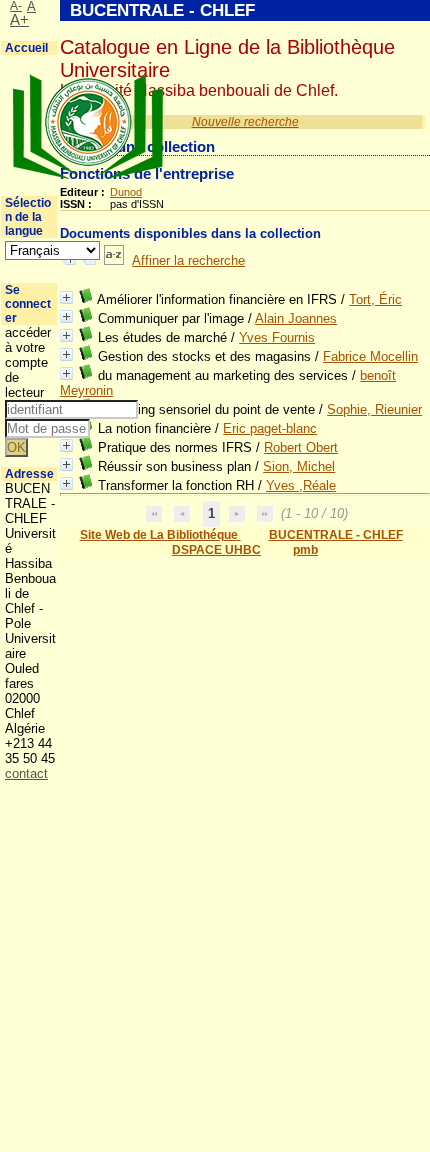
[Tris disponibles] (114, 260)
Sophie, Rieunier (374, 409)
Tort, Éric (375, 299)
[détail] (66, 297)
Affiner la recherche (188, 260)
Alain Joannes (296, 318)
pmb (305, 550)
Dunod (126, 192)
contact (26, 773)
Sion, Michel (299, 466)
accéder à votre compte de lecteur (28, 362)
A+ (19, 20)
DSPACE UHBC (216, 550)
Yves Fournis (277, 337)
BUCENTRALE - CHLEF (336, 535)
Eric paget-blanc (270, 428)
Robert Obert (301, 447)
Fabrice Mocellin (370, 356)
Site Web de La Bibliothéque (160, 535)
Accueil (26, 48)
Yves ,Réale (301, 485)
